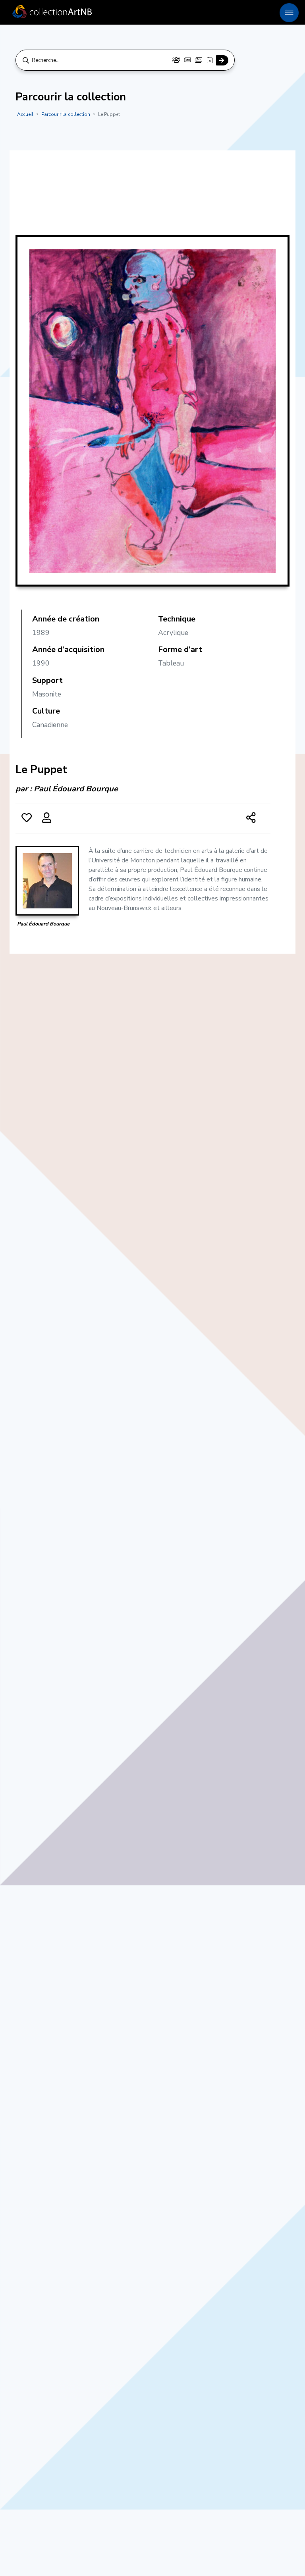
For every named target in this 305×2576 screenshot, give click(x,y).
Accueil (25, 114)
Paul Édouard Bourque (76, 789)
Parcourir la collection (66, 114)
